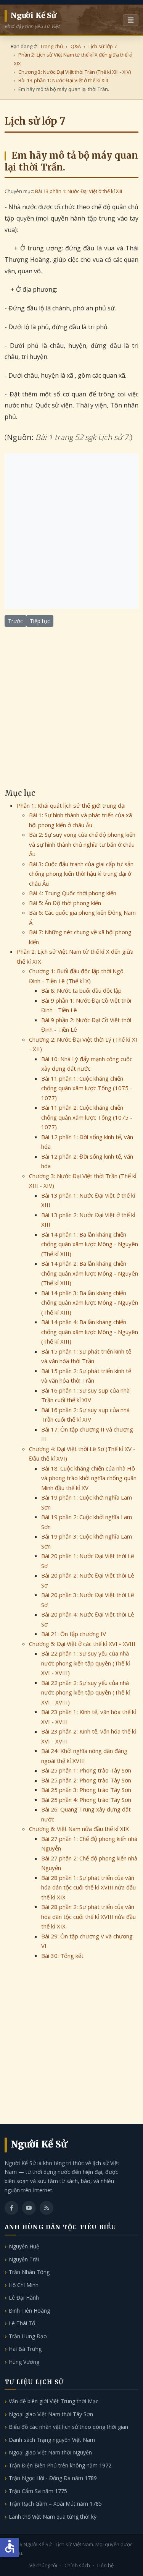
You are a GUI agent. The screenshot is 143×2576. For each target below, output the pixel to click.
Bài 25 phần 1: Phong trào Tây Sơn (86, 1770)
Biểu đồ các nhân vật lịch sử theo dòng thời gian (68, 2427)
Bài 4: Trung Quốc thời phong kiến (73, 893)
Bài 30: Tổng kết (62, 1956)
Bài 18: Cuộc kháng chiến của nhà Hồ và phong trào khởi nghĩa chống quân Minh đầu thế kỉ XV (89, 1478)
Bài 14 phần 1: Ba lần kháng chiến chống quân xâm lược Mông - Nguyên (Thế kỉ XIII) (90, 1244)
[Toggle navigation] (131, 20)
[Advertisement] (71, 531)
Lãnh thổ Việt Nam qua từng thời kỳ (53, 2517)
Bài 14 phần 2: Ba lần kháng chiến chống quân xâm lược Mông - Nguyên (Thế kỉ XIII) (90, 1273)
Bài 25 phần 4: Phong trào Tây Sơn (86, 1800)
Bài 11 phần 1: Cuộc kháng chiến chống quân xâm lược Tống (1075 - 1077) (87, 1088)
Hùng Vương (24, 2362)
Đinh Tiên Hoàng (29, 2311)
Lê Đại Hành (24, 2298)
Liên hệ (105, 2565)
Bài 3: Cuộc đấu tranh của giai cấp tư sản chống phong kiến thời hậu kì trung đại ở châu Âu (81, 874)
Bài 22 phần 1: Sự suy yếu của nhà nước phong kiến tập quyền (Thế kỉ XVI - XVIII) (86, 1663)
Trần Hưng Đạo (28, 2336)
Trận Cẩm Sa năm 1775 (38, 2491)
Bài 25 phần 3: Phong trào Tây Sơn (86, 1790)
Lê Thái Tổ (22, 2323)
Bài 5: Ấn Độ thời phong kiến (65, 903)
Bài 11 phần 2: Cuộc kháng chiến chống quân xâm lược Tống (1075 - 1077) (87, 1117)
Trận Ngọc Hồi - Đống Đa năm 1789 (53, 2478)
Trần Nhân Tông (29, 2272)
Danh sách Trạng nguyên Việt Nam (52, 2440)
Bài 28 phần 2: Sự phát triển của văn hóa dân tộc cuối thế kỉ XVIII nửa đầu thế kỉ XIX (88, 1916)
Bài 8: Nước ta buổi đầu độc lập (81, 990)
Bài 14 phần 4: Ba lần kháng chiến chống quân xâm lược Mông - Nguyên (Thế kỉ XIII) (90, 1332)
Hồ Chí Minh (24, 2285)
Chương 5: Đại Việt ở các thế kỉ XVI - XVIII (82, 1644)
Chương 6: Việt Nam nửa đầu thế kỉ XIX (79, 1829)
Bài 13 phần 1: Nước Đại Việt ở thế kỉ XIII (79, 191)
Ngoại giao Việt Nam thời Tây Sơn (51, 2414)
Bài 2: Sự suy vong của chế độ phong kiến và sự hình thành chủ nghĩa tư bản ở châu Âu (82, 844)
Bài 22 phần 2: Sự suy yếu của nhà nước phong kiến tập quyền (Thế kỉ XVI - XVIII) (86, 1692)
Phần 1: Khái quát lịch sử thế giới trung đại (71, 805)
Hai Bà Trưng (25, 2349)
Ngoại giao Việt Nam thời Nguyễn (50, 2452)
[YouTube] (29, 2208)
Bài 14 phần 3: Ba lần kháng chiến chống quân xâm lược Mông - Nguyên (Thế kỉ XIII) (90, 1303)
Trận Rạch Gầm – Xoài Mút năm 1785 (55, 2504)
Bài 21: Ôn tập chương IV (74, 1634)
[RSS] (47, 2208)
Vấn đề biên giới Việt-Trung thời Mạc (54, 2401)
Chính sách (77, 2565)
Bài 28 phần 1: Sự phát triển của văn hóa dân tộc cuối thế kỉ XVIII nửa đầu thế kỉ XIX (88, 1887)
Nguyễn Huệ (24, 2246)
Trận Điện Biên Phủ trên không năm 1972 (60, 2465)
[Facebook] (11, 2208)
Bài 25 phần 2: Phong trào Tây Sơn (86, 1780)
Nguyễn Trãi (24, 2259)
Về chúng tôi (43, 2565)
